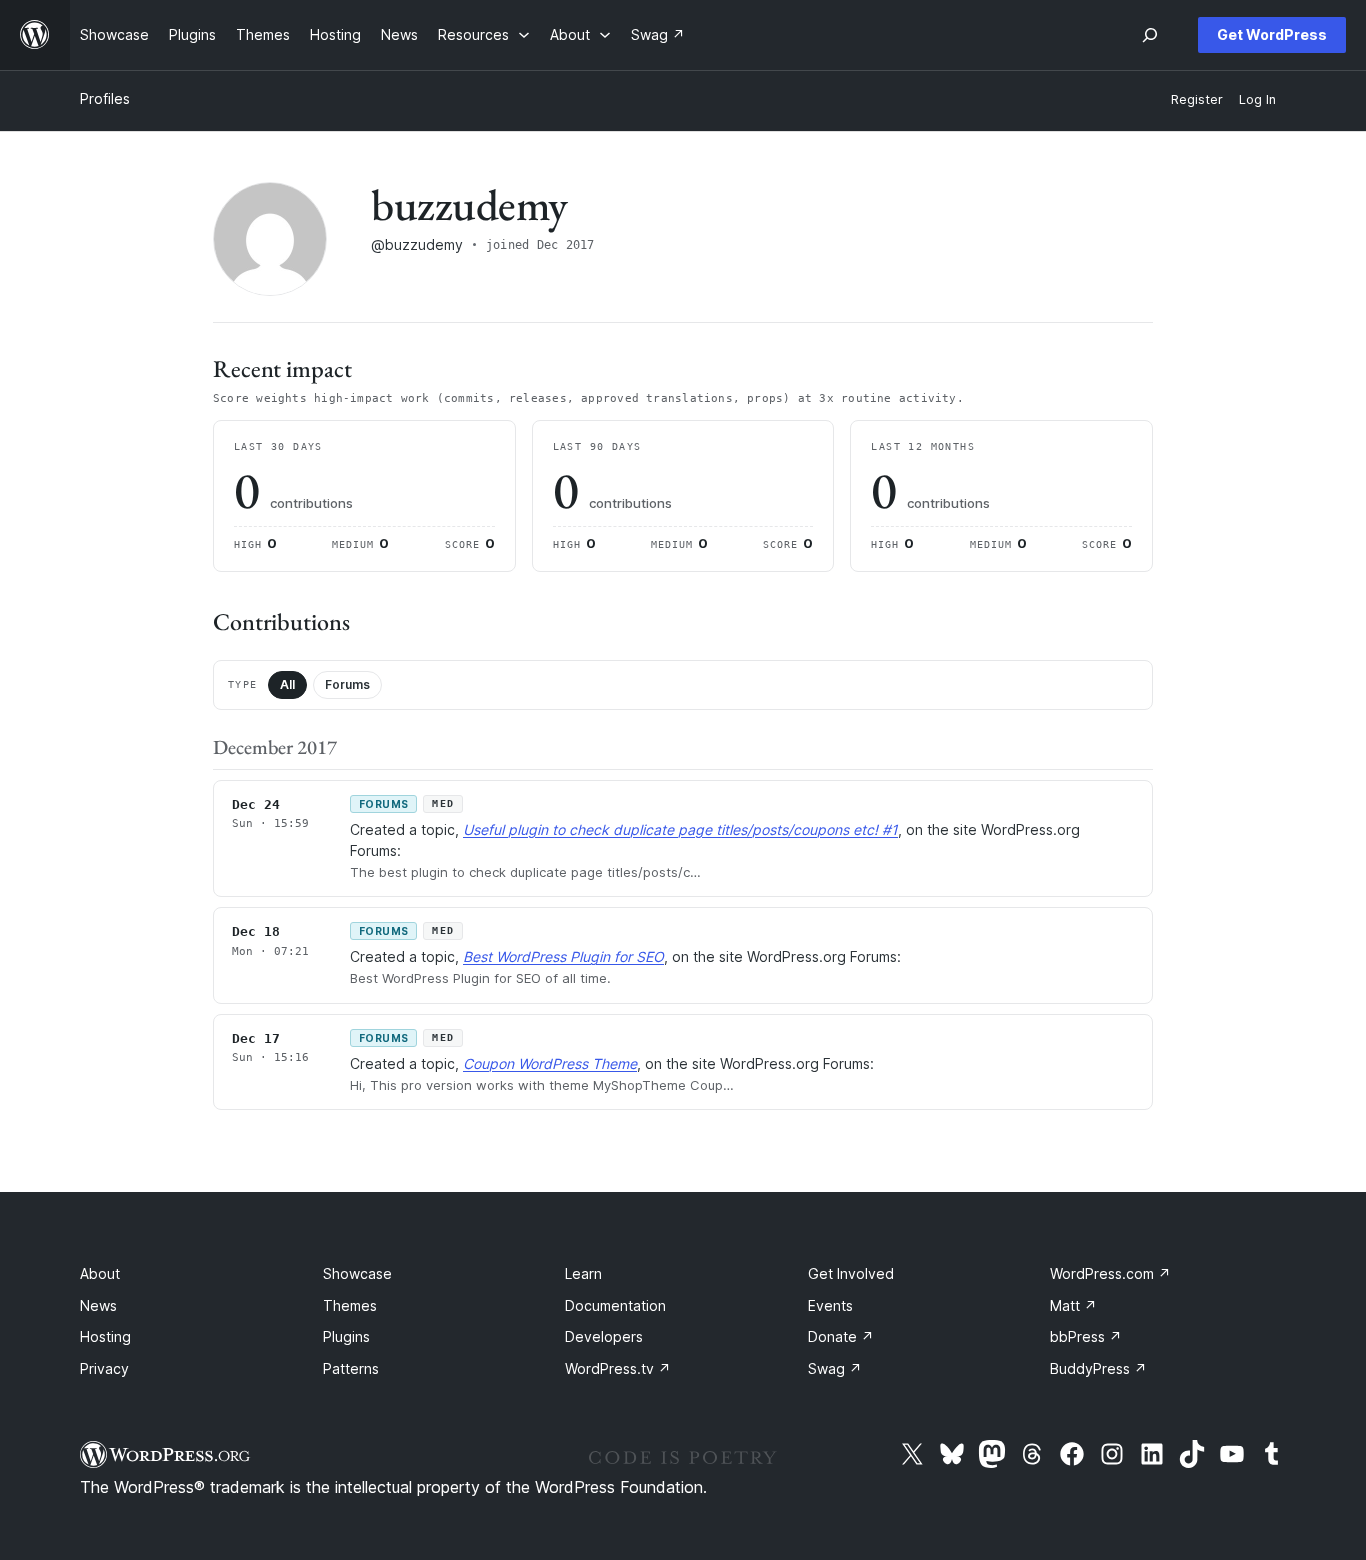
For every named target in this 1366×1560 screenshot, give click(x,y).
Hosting (105, 1336)
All (287, 684)
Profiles (105, 98)
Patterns (351, 1368)
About (100, 1273)
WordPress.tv (618, 1368)
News (98, 1305)
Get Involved (851, 1273)
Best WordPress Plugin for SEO (563, 956)
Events (830, 1305)
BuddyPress (1098, 1368)
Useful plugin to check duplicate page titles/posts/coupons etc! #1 (680, 829)
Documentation (615, 1305)
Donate (841, 1336)
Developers (604, 1336)
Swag (835, 1368)
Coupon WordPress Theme (550, 1063)
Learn (583, 1273)
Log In (1257, 99)
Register (1197, 99)
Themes (350, 1305)
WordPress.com (1110, 1273)
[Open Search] (1150, 35)
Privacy (104, 1368)
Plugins (346, 1336)
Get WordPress (1272, 34)
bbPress (1086, 1336)
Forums (347, 684)
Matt (1073, 1305)
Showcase (357, 1273)
